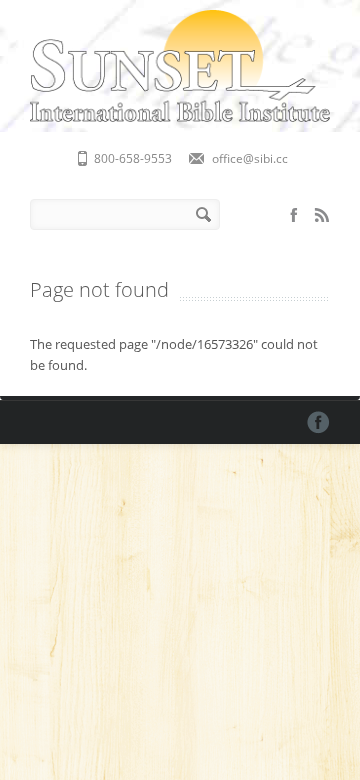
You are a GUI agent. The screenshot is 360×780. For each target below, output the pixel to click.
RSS (322, 215)
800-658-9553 (133, 158)
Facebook (294, 215)
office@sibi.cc (250, 158)
